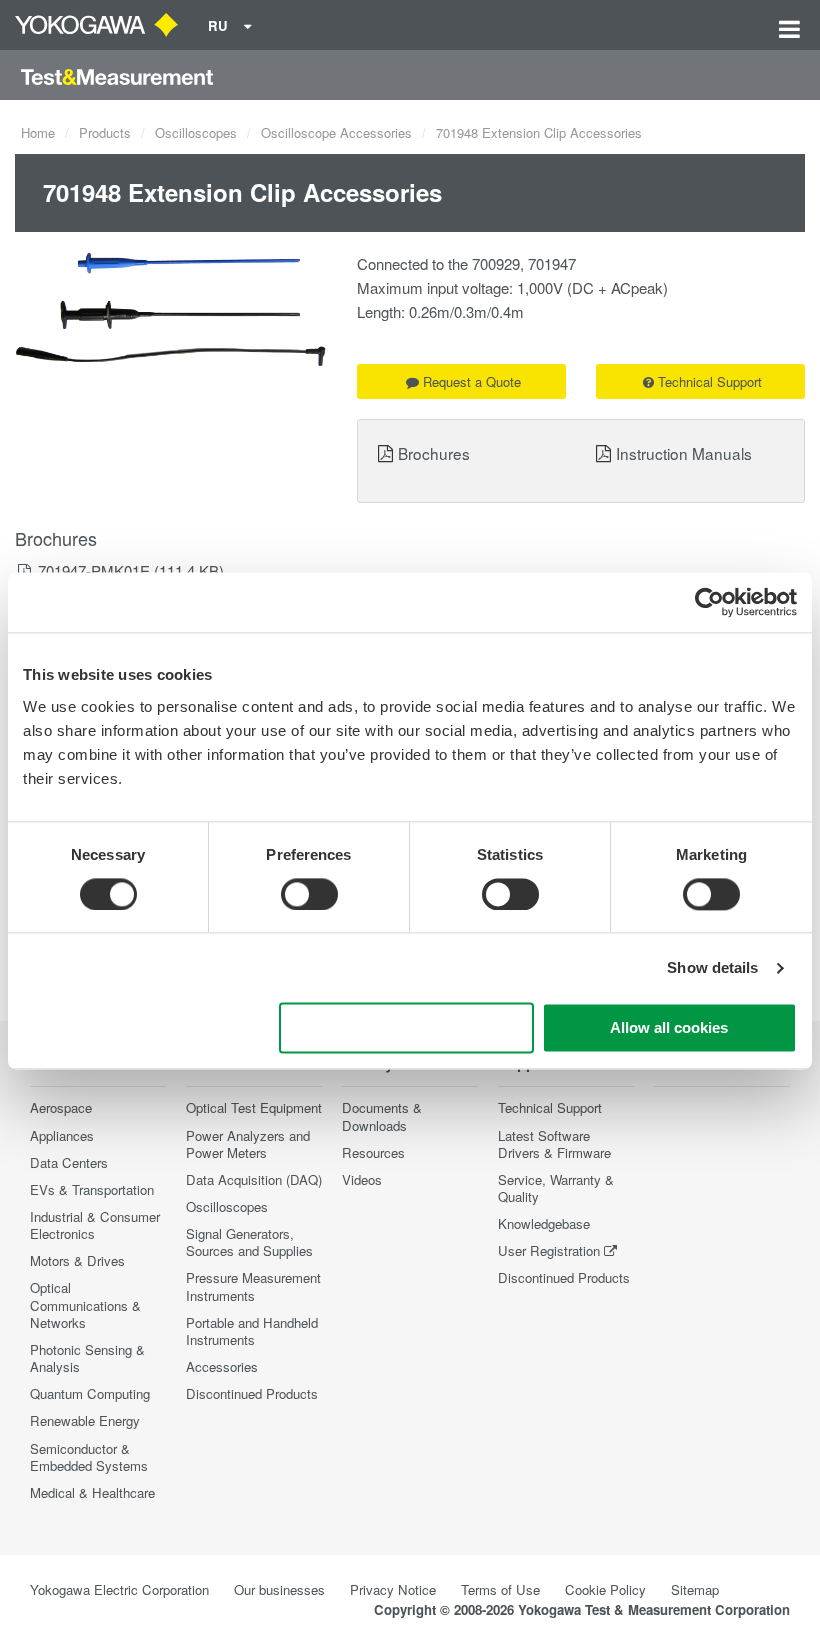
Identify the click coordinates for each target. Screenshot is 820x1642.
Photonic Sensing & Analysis (87, 1358)
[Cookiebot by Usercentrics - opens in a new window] (709, 602)
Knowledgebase (544, 1223)
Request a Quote (472, 381)
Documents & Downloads (382, 1116)
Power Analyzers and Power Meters (248, 1144)
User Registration (549, 1250)
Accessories (222, 1366)
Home (38, 132)
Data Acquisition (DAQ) (254, 1179)
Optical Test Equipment (254, 1107)
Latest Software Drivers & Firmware (554, 1144)
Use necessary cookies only (406, 1028)
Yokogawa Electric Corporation (119, 1589)
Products (105, 132)
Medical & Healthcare (92, 1492)
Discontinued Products (252, 1393)
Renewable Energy (85, 1420)
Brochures (434, 453)
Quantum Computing (90, 1393)
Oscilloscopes (196, 132)
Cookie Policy (605, 1589)
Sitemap (695, 1589)
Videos (362, 1179)
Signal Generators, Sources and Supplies (249, 1242)
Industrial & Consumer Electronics (95, 1225)
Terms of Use (500, 1589)
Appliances (62, 1135)
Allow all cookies (669, 1028)
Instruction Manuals (684, 453)
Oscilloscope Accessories (336, 132)
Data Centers (69, 1162)
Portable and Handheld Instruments (252, 1331)
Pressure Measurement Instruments (253, 1286)
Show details (712, 967)
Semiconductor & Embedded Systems (89, 1457)
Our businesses (279, 1589)
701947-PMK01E (94, 570)
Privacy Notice (393, 1589)
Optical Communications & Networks (85, 1304)
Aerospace (61, 1107)
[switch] (309, 894)
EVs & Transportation (92, 1189)
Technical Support (710, 381)
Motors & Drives (77, 1260)
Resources (373, 1152)
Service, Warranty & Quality (556, 1188)
